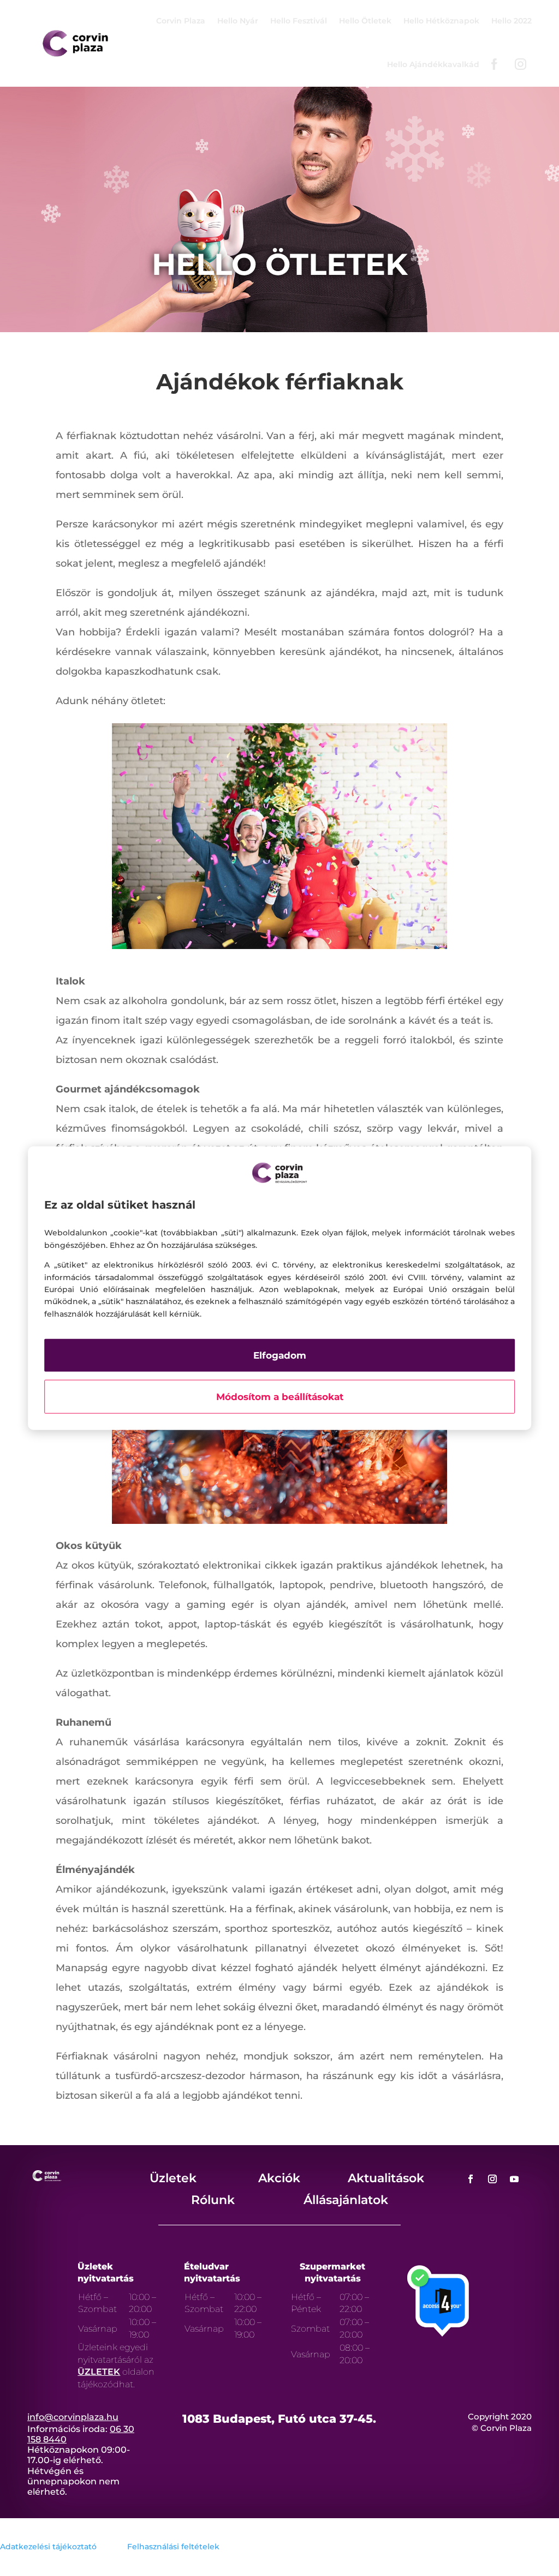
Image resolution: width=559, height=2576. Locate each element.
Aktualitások (386, 2178)
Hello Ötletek (365, 21)
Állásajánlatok (346, 2200)
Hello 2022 (512, 21)
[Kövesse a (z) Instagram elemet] (492, 2179)
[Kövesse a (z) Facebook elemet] (471, 2179)
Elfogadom (280, 1355)
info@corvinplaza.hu (73, 2417)
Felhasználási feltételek (173, 2547)
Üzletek (173, 2178)
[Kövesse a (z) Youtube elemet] (514, 2179)
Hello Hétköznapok (441, 21)
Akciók (279, 2178)
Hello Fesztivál (299, 21)
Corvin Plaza (181, 21)
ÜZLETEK (99, 2372)
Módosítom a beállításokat (280, 1397)
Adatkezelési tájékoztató (48, 2547)
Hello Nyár (238, 21)
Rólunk (213, 2200)
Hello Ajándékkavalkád (433, 64)
